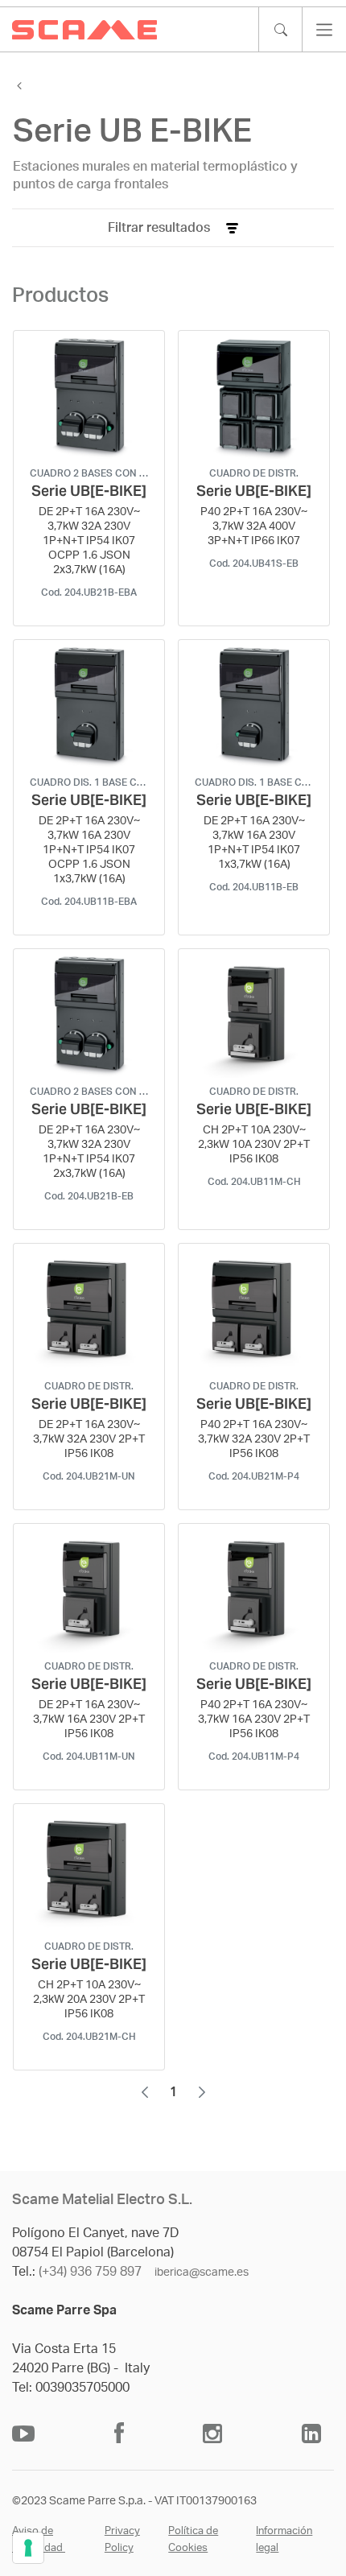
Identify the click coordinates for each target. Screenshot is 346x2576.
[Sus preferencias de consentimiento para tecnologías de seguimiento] (28, 2548)
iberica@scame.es (202, 2273)
